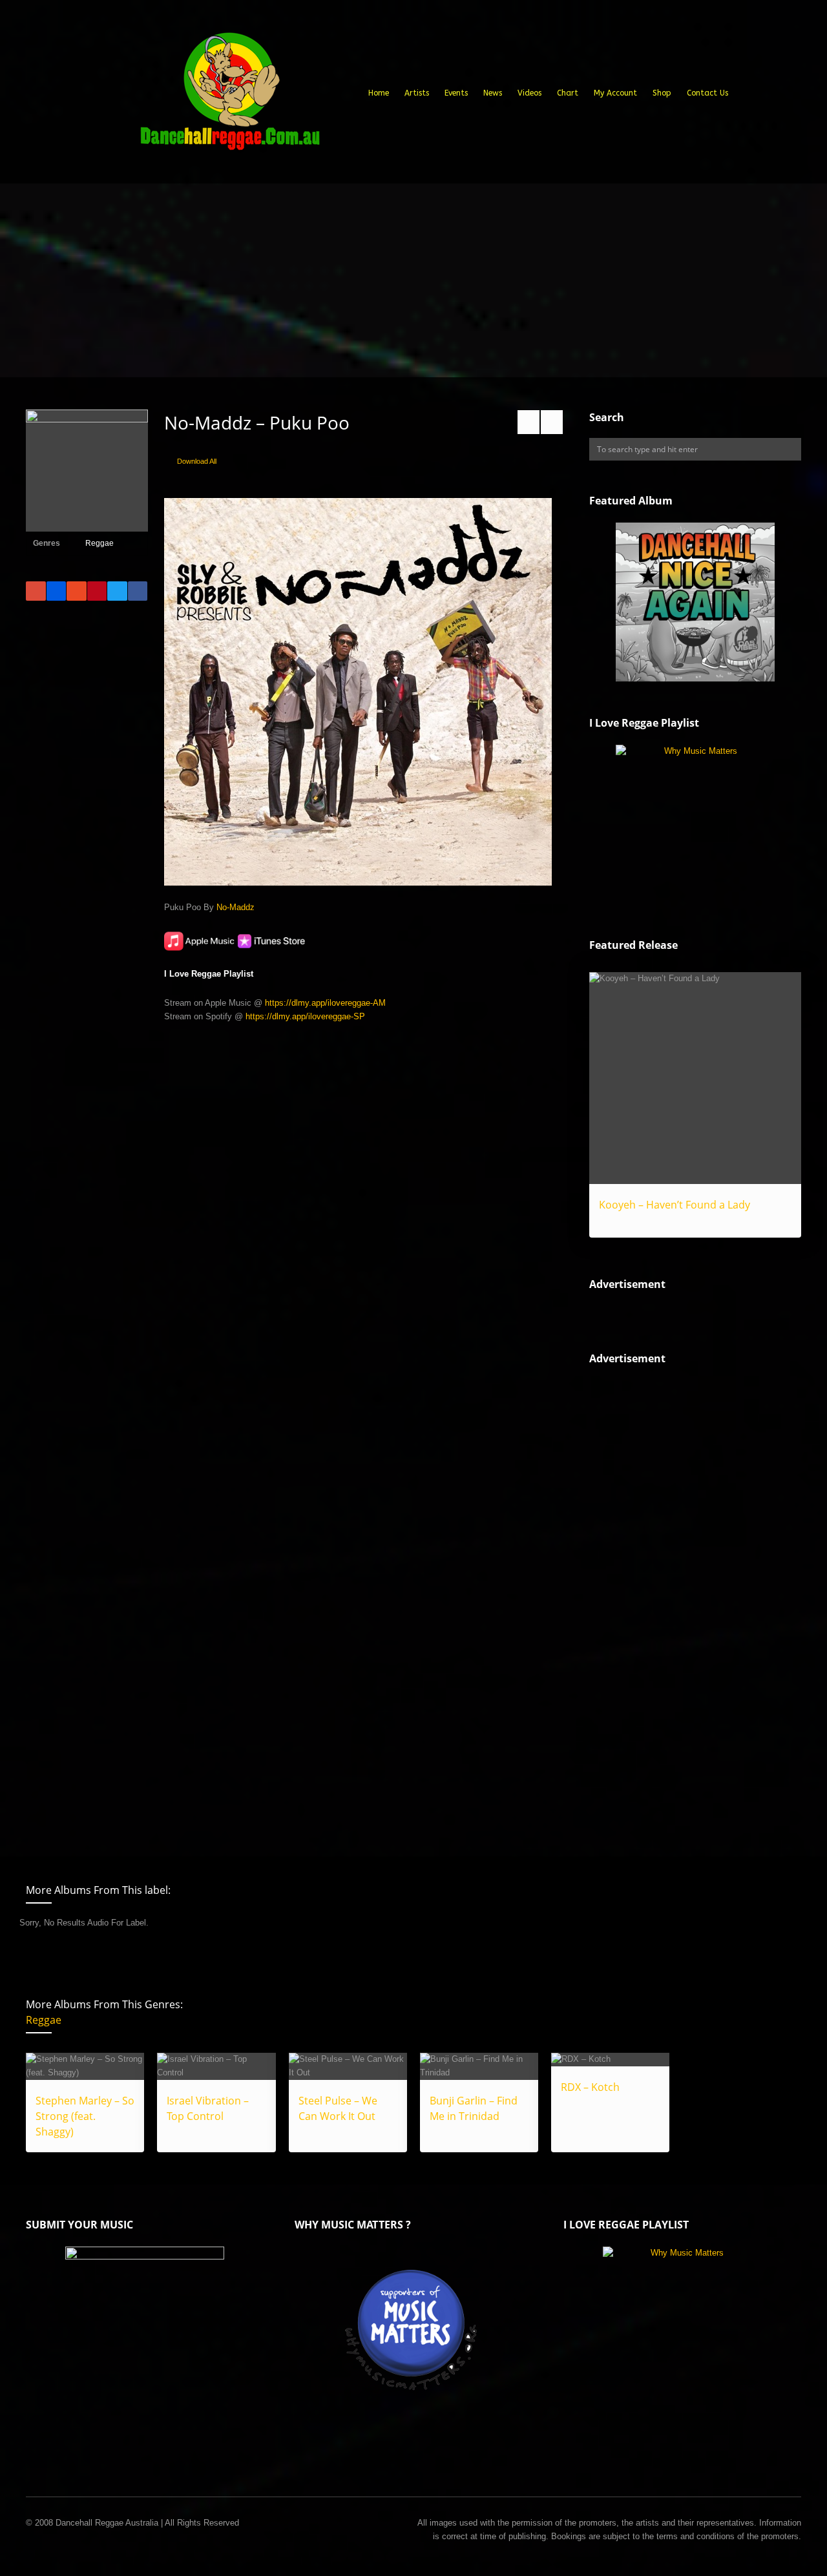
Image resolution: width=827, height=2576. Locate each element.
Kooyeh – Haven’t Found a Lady (675, 1205)
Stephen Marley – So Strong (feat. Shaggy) (85, 2116)
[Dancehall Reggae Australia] (229, 96)
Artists (417, 93)
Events (456, 93)
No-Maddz (236, 907)
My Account (615, 93)
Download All (197, 461)
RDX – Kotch (590, 2087)
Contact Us (707, 93)
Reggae (99, 543)
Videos (529, 93)
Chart (568, 93)
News (493, 93)
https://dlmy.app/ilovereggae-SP (305, 1016)
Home (379, 93)
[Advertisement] (413, 280)
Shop (662, 93)
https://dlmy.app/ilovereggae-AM (325, 1003)
